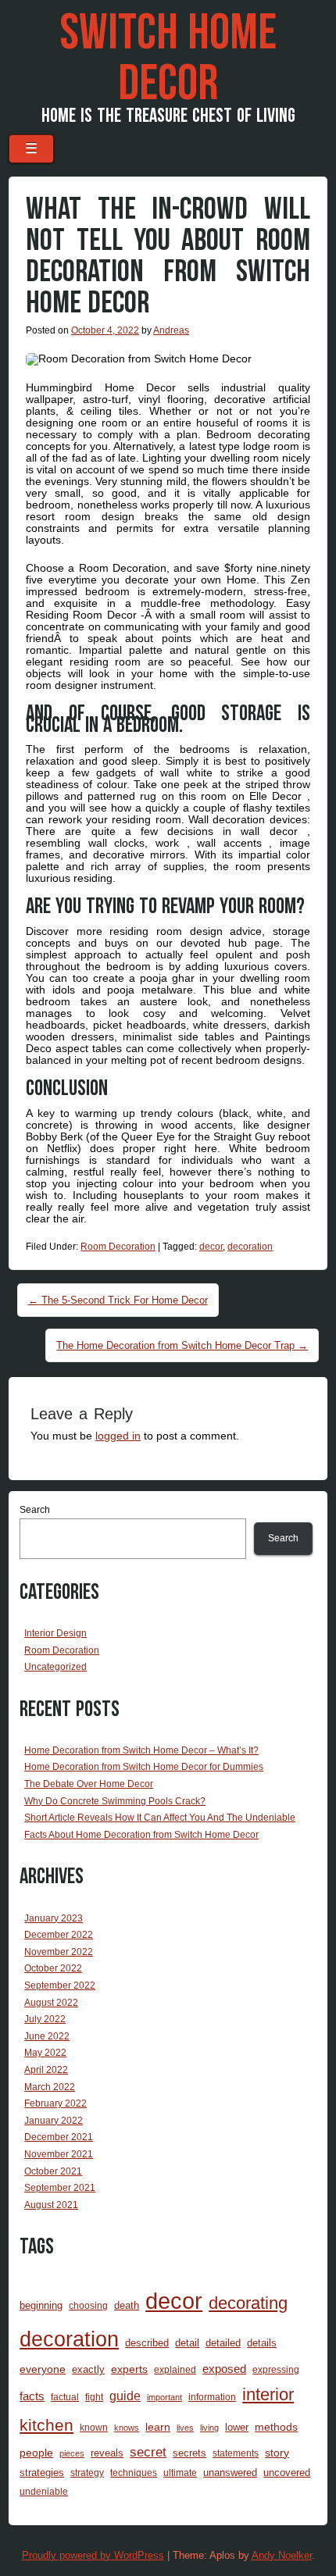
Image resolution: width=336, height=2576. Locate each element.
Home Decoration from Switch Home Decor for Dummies (144, 1767)
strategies (42, 2473)
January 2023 (54, 1918)
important (164, 2397)
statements (236, 2453)
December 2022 (59, 1935)
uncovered (287, 2473)
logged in (118, 1436)
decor (211, 1247)
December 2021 (59, 2137)
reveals (107, 2453)
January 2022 (54, 2121)
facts (32, 2396)
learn (158, 2427)
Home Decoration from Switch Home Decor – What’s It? (141, 1750)
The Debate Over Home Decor (89, 1784)
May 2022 (45, 2053)
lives (185, 2428)
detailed (223, 2343)
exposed (224, 2369)
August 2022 (51, 2003)
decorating (248, 2303)
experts (129, 2369)
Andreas (171, 330)
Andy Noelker (282, 2555)
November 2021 (59, 2154)
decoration (250, 1247)
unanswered (230, 2473)
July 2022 (45, 2019)
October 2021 (53, 2171)
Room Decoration (118, 1247)
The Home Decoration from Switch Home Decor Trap (182, 1345)
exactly (88, 2369)
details (262, 2343)
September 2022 (60, 1986)
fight (94, 2397)
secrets (189, 2453)
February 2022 (55, 2103)
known (94, 2427)
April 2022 (46, 2070)
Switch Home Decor (168, 59)
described (147, 2343)
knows (127, 2428)
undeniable (44, 2491)
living (209, 2428)
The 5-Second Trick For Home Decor (118, 1300)
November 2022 (59, 1952)
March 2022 (50, 2087)
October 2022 (53, 1968)
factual (65, 2397)
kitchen (46, 2425)
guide (125, 2396)
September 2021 (60, 2188)
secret (148, 2452)
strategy (87, 2473)
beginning (41, 2305)
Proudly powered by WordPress (93, 2555)
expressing (276, 2369)
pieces (72, 2453)
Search (35, 1510)
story (277, 2453)
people (36, 2453)
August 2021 (51, 2205)
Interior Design (55, 1633)
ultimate (180, 2473)
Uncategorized (55, 1667)
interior (268, 2394)
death (127, 2305)
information (212, 2397)
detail (187, 2343)
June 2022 (47, 2036)
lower (237, 2427)
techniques (134, 2473)
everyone (43, 2369)
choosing (88, 2305)
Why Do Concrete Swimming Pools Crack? (115, 1801)
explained (175, 2369)
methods (276, 2427)
